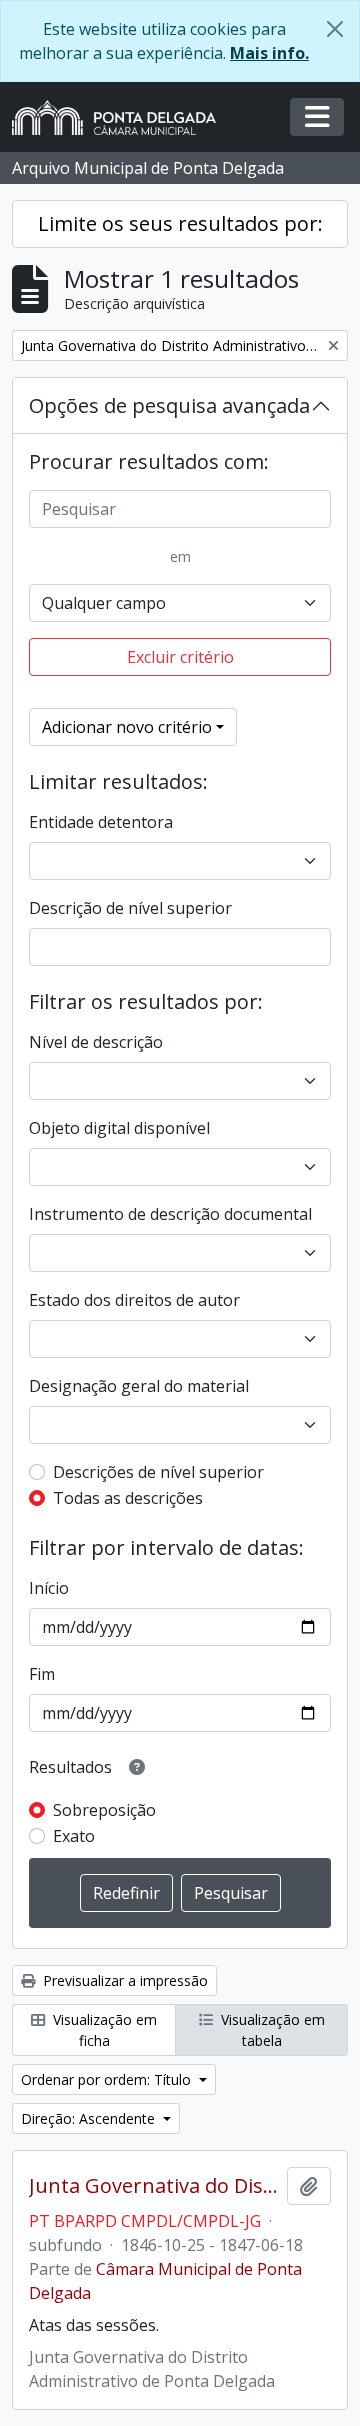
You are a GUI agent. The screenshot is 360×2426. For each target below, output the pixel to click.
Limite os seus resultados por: (180, 223)
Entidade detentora (101, 822)
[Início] (122, 117)
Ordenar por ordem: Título (108, 2079)
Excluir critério (180, 657)
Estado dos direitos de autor (134, 1300)
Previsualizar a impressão (123, 1980)
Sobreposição (104, 1810)
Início (49, 1588)
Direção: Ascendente (90, 2118)
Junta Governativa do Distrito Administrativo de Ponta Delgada (154, 2186)
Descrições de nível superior (158, 1472)
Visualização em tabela (271, 2030)
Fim (42, 1674)
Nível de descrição (96, 1042)
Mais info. (269, 53)
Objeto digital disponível (119, 1128)
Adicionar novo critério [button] (127, 727)
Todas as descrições (128, 1498)
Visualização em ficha (103, 2030)
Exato (74, 1836)
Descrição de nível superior (130, 908)
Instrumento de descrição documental (170, 1214)
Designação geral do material (139, 1386)
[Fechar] (335, 29)
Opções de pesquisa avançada (169, 405)
